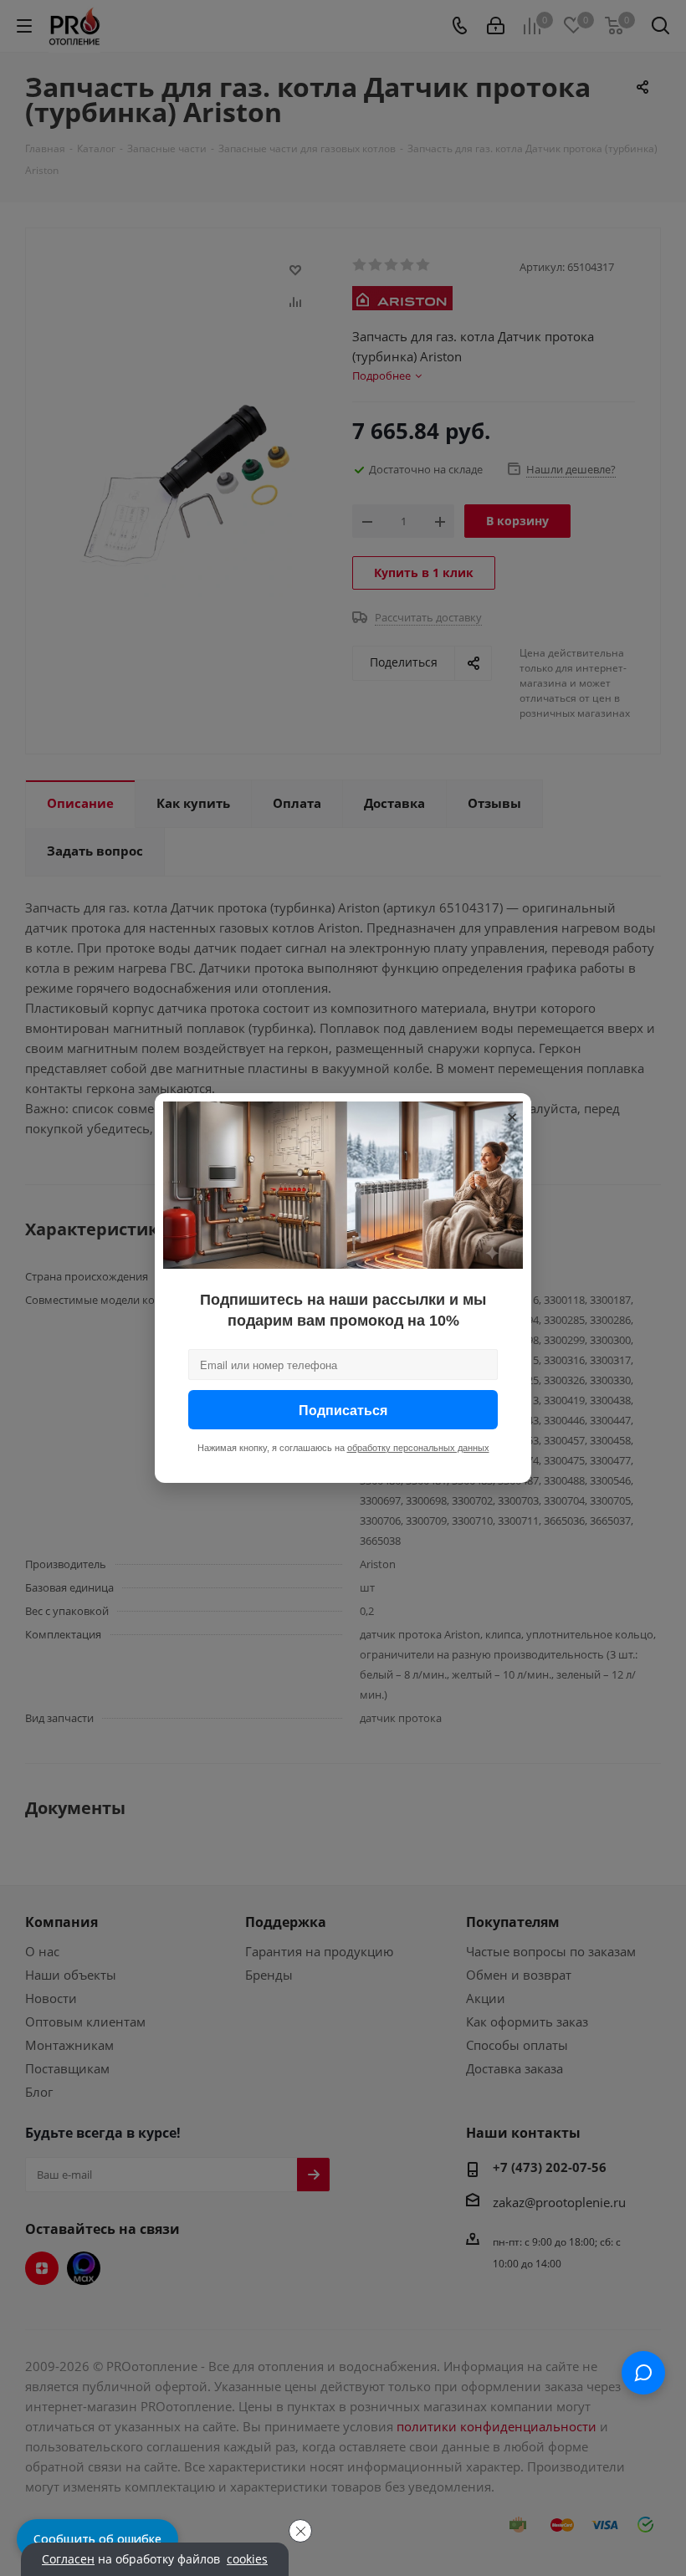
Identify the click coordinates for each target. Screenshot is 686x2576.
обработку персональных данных (418, 1448)
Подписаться (343, 1410)
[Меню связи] (643, 2373)
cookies (247, 2559)
